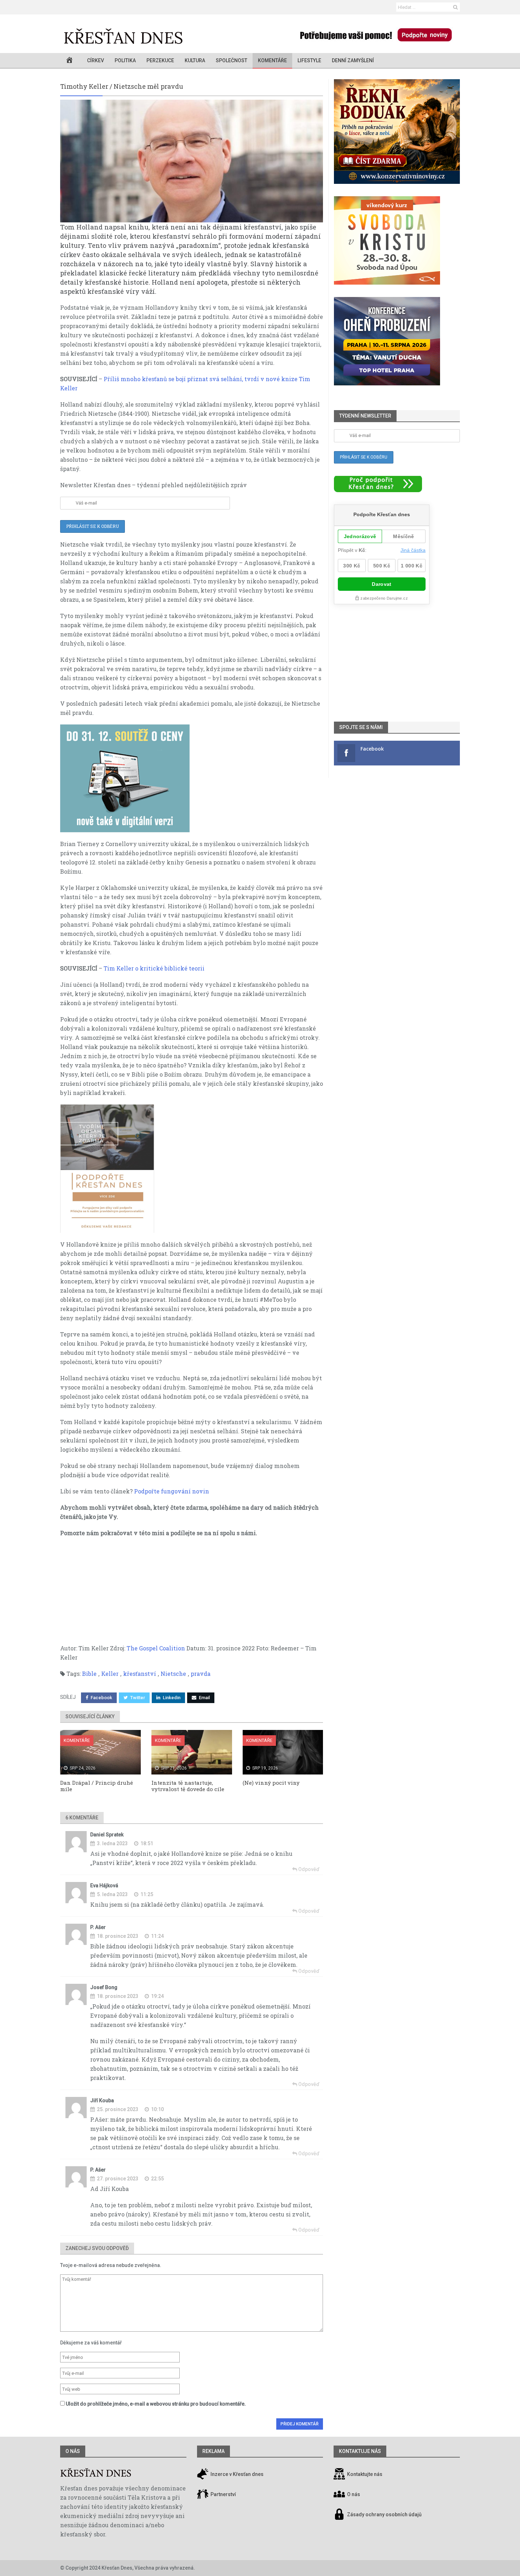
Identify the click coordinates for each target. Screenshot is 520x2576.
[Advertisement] (192, 1594)
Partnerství (223, 2494)
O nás (73, 2451)
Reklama (213, 2451)
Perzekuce (160, 60)
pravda (201, 1674)
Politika (125, 60)
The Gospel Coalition (155, 1648)
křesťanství (140, 1674)
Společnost (232, 60)
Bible (89, 1674)
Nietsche (173, 1674)
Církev (96, 60)
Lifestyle (309, 60)
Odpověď (308, 1869)
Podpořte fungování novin (172, 1491)
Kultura (195, 60)
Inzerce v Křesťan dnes (236, 2474)
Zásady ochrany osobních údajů (384, 2514)
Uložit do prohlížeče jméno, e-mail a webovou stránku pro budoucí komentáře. (156, 2404)
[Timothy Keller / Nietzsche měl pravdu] (192, 161)
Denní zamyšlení (353, 60)
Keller (110, 1674)
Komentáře (272, 60)
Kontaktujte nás (365, 2474)
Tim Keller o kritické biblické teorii (153, 968)
